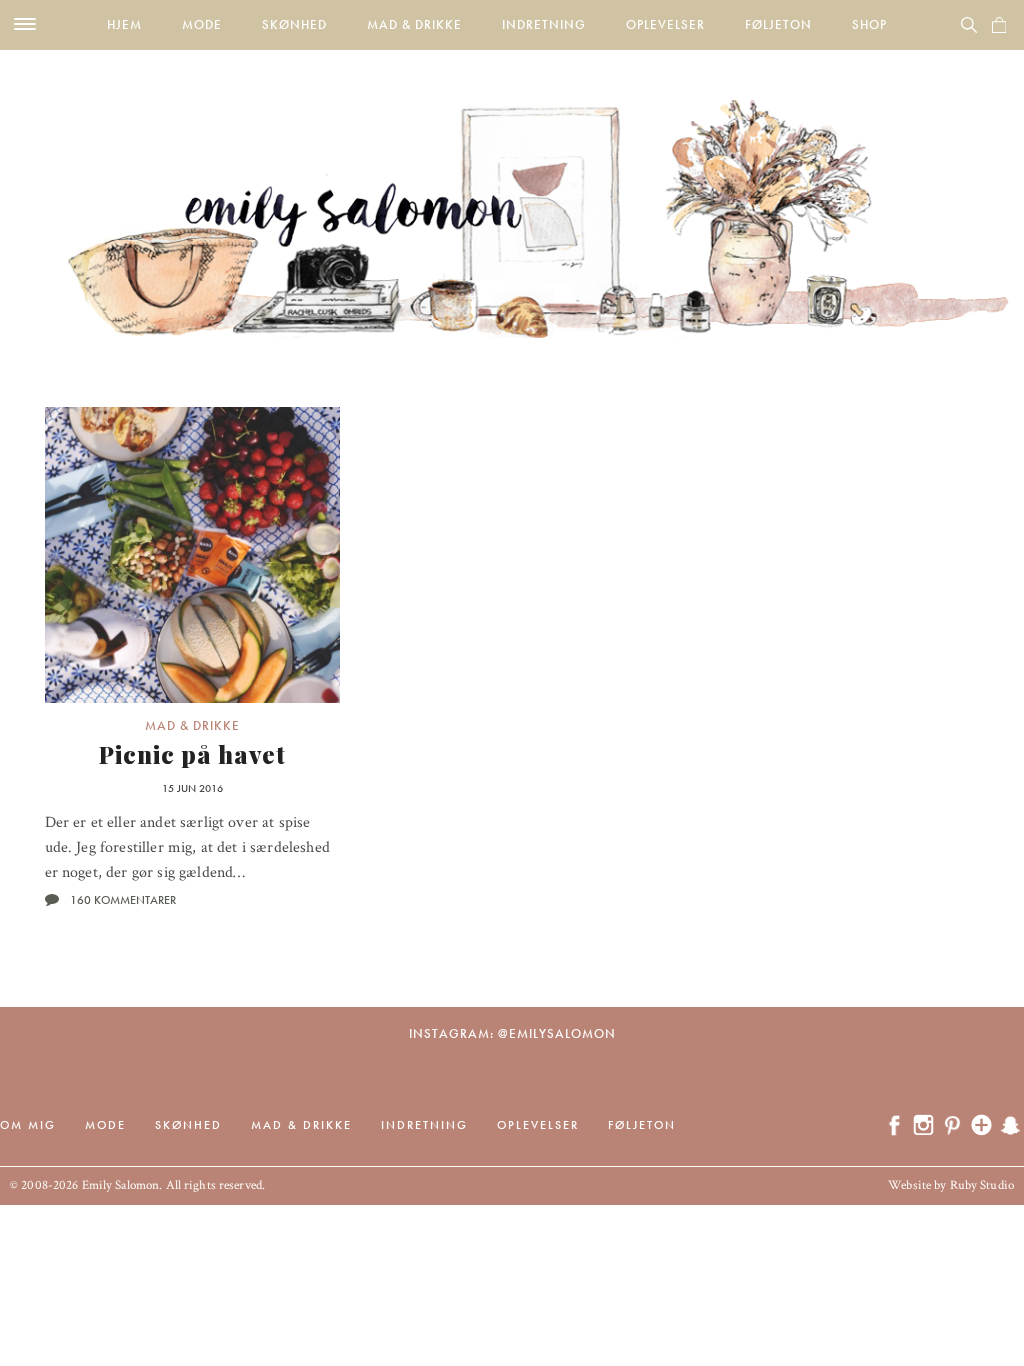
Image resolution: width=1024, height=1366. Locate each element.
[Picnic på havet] (193, 555)
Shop (869, 24)
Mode (202, 24)
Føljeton (778, 24)
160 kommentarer (123, 900)
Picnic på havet (192, 754)
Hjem (124, 24)
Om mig (28, 1125)
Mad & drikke (414, 24)
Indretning (544, 24)
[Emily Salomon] (512, 194)
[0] (999, 25)
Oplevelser (665, 24)
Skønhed (294, 24)
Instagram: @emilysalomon (512, 1033)
